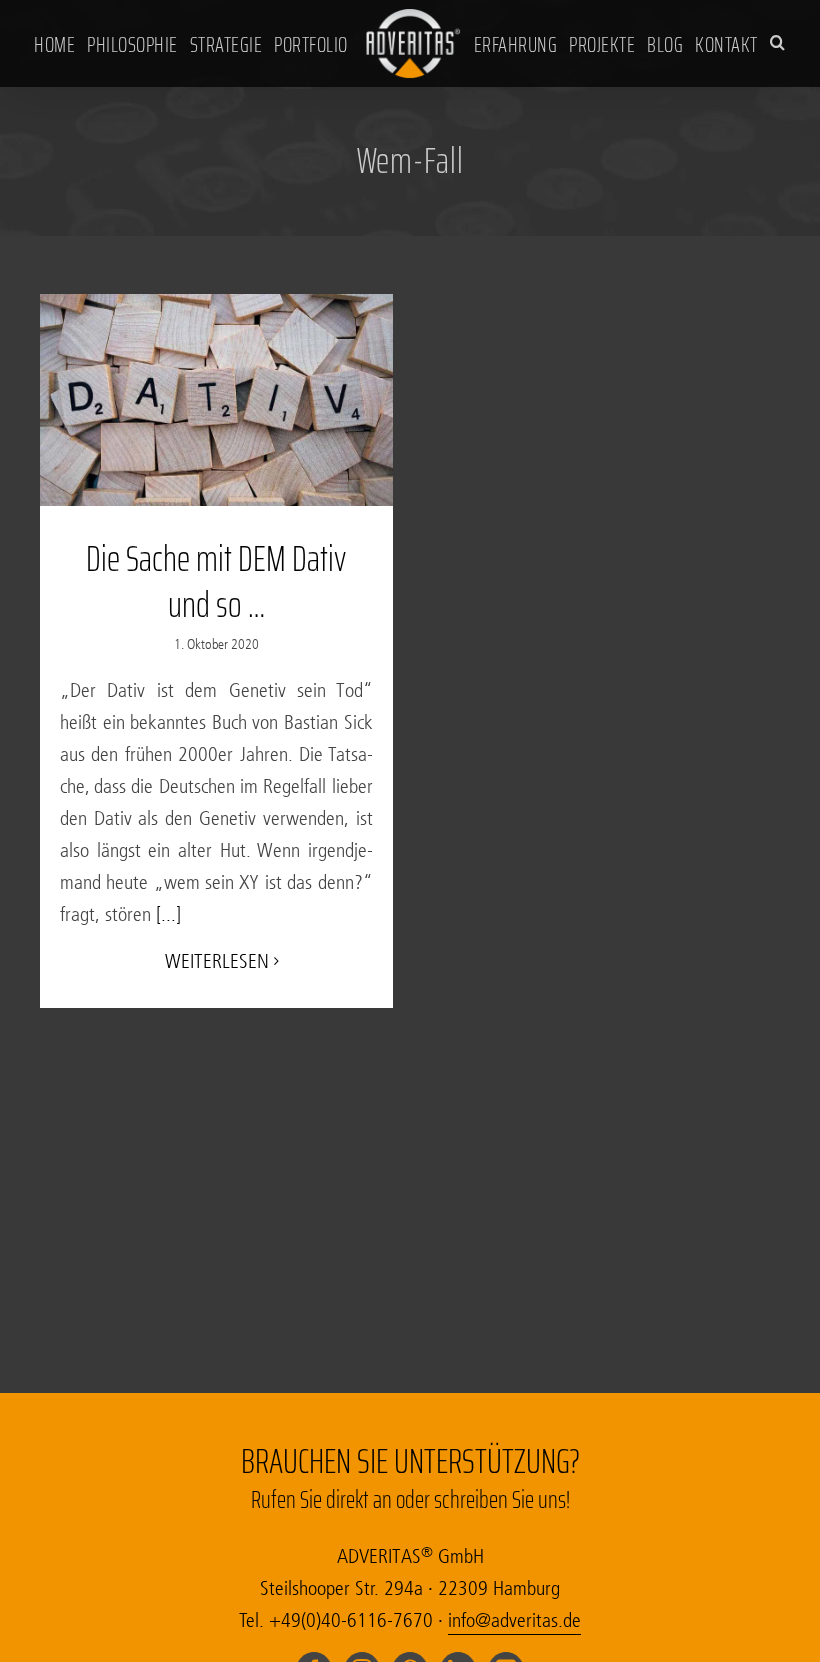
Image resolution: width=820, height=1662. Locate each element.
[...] (166, 914)
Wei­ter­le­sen (217, 961)
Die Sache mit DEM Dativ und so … (216, 582)
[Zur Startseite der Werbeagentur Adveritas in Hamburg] (413, 42)
